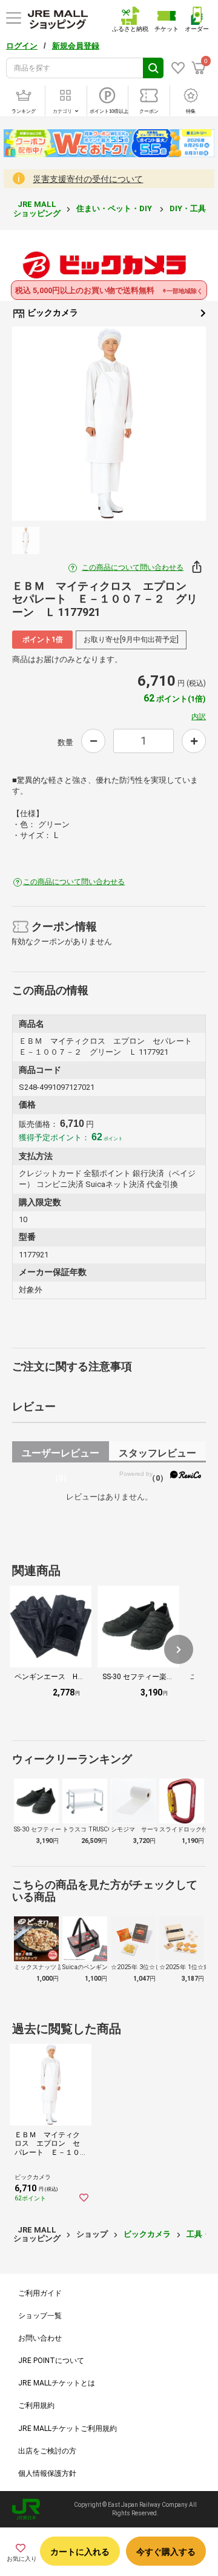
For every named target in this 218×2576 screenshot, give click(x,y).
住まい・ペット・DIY (115, 208)
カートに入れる (80, 2552)
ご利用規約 (36, 2405)
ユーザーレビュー (61, 1455)
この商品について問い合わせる (133, 567)
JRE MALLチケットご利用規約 (68, 2429)
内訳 (199, 717)
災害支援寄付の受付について (88, 179)
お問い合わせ (40, 2338)
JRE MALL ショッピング (37, 208)
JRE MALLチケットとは (57, 2383)
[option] (109, 424)
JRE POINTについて (51, 2361)
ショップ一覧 (40, 2316)
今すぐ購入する (166, 2552)
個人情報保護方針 (47, 2473)
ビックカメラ (52, 313)
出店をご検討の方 (47, 2451)
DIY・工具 (189, 208)
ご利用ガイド (40, 2293)
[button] (179, 1649)
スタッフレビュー (157, 1455)
